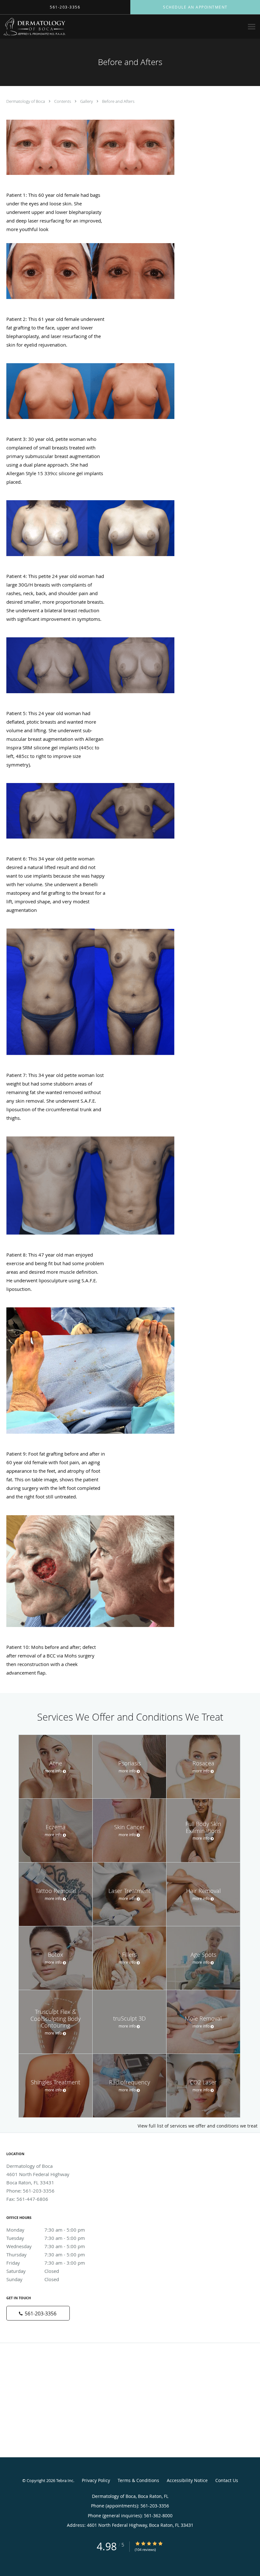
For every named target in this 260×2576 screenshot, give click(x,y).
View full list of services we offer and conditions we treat (198, 2126)
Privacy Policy (96, 2480)
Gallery (87, 101)
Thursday (46, 2254)
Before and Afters (118, 101)
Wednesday (46, 2246)
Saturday (33, 2271)
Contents (63, 101)
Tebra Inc (65, 2480)
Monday (46, 2230)
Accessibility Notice (187, 2480)
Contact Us (227, 2480)
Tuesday (46, 2238)
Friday (46, 2263)
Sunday (33, 2279)
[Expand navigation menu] (252, 27)
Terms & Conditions (138, 2480)
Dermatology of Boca (26, 101)
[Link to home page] (33, 27)
